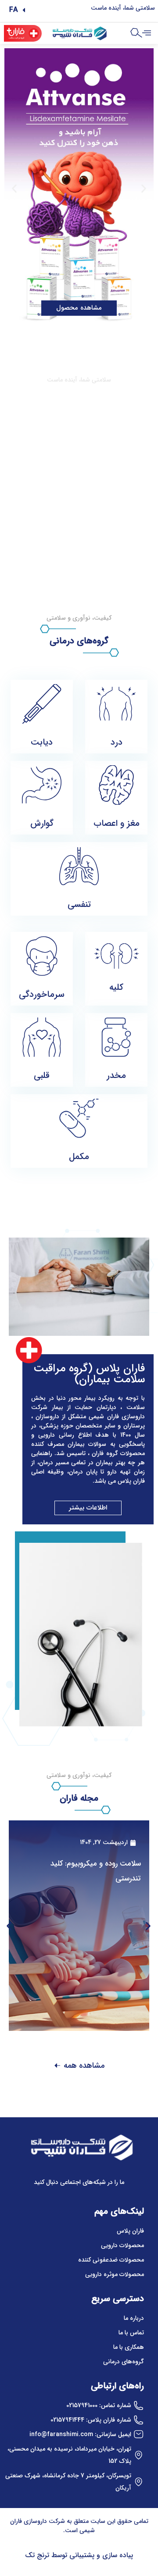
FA (14, 10)
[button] (17, 10)
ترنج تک (37, 2555)
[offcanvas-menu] (147, 33)
